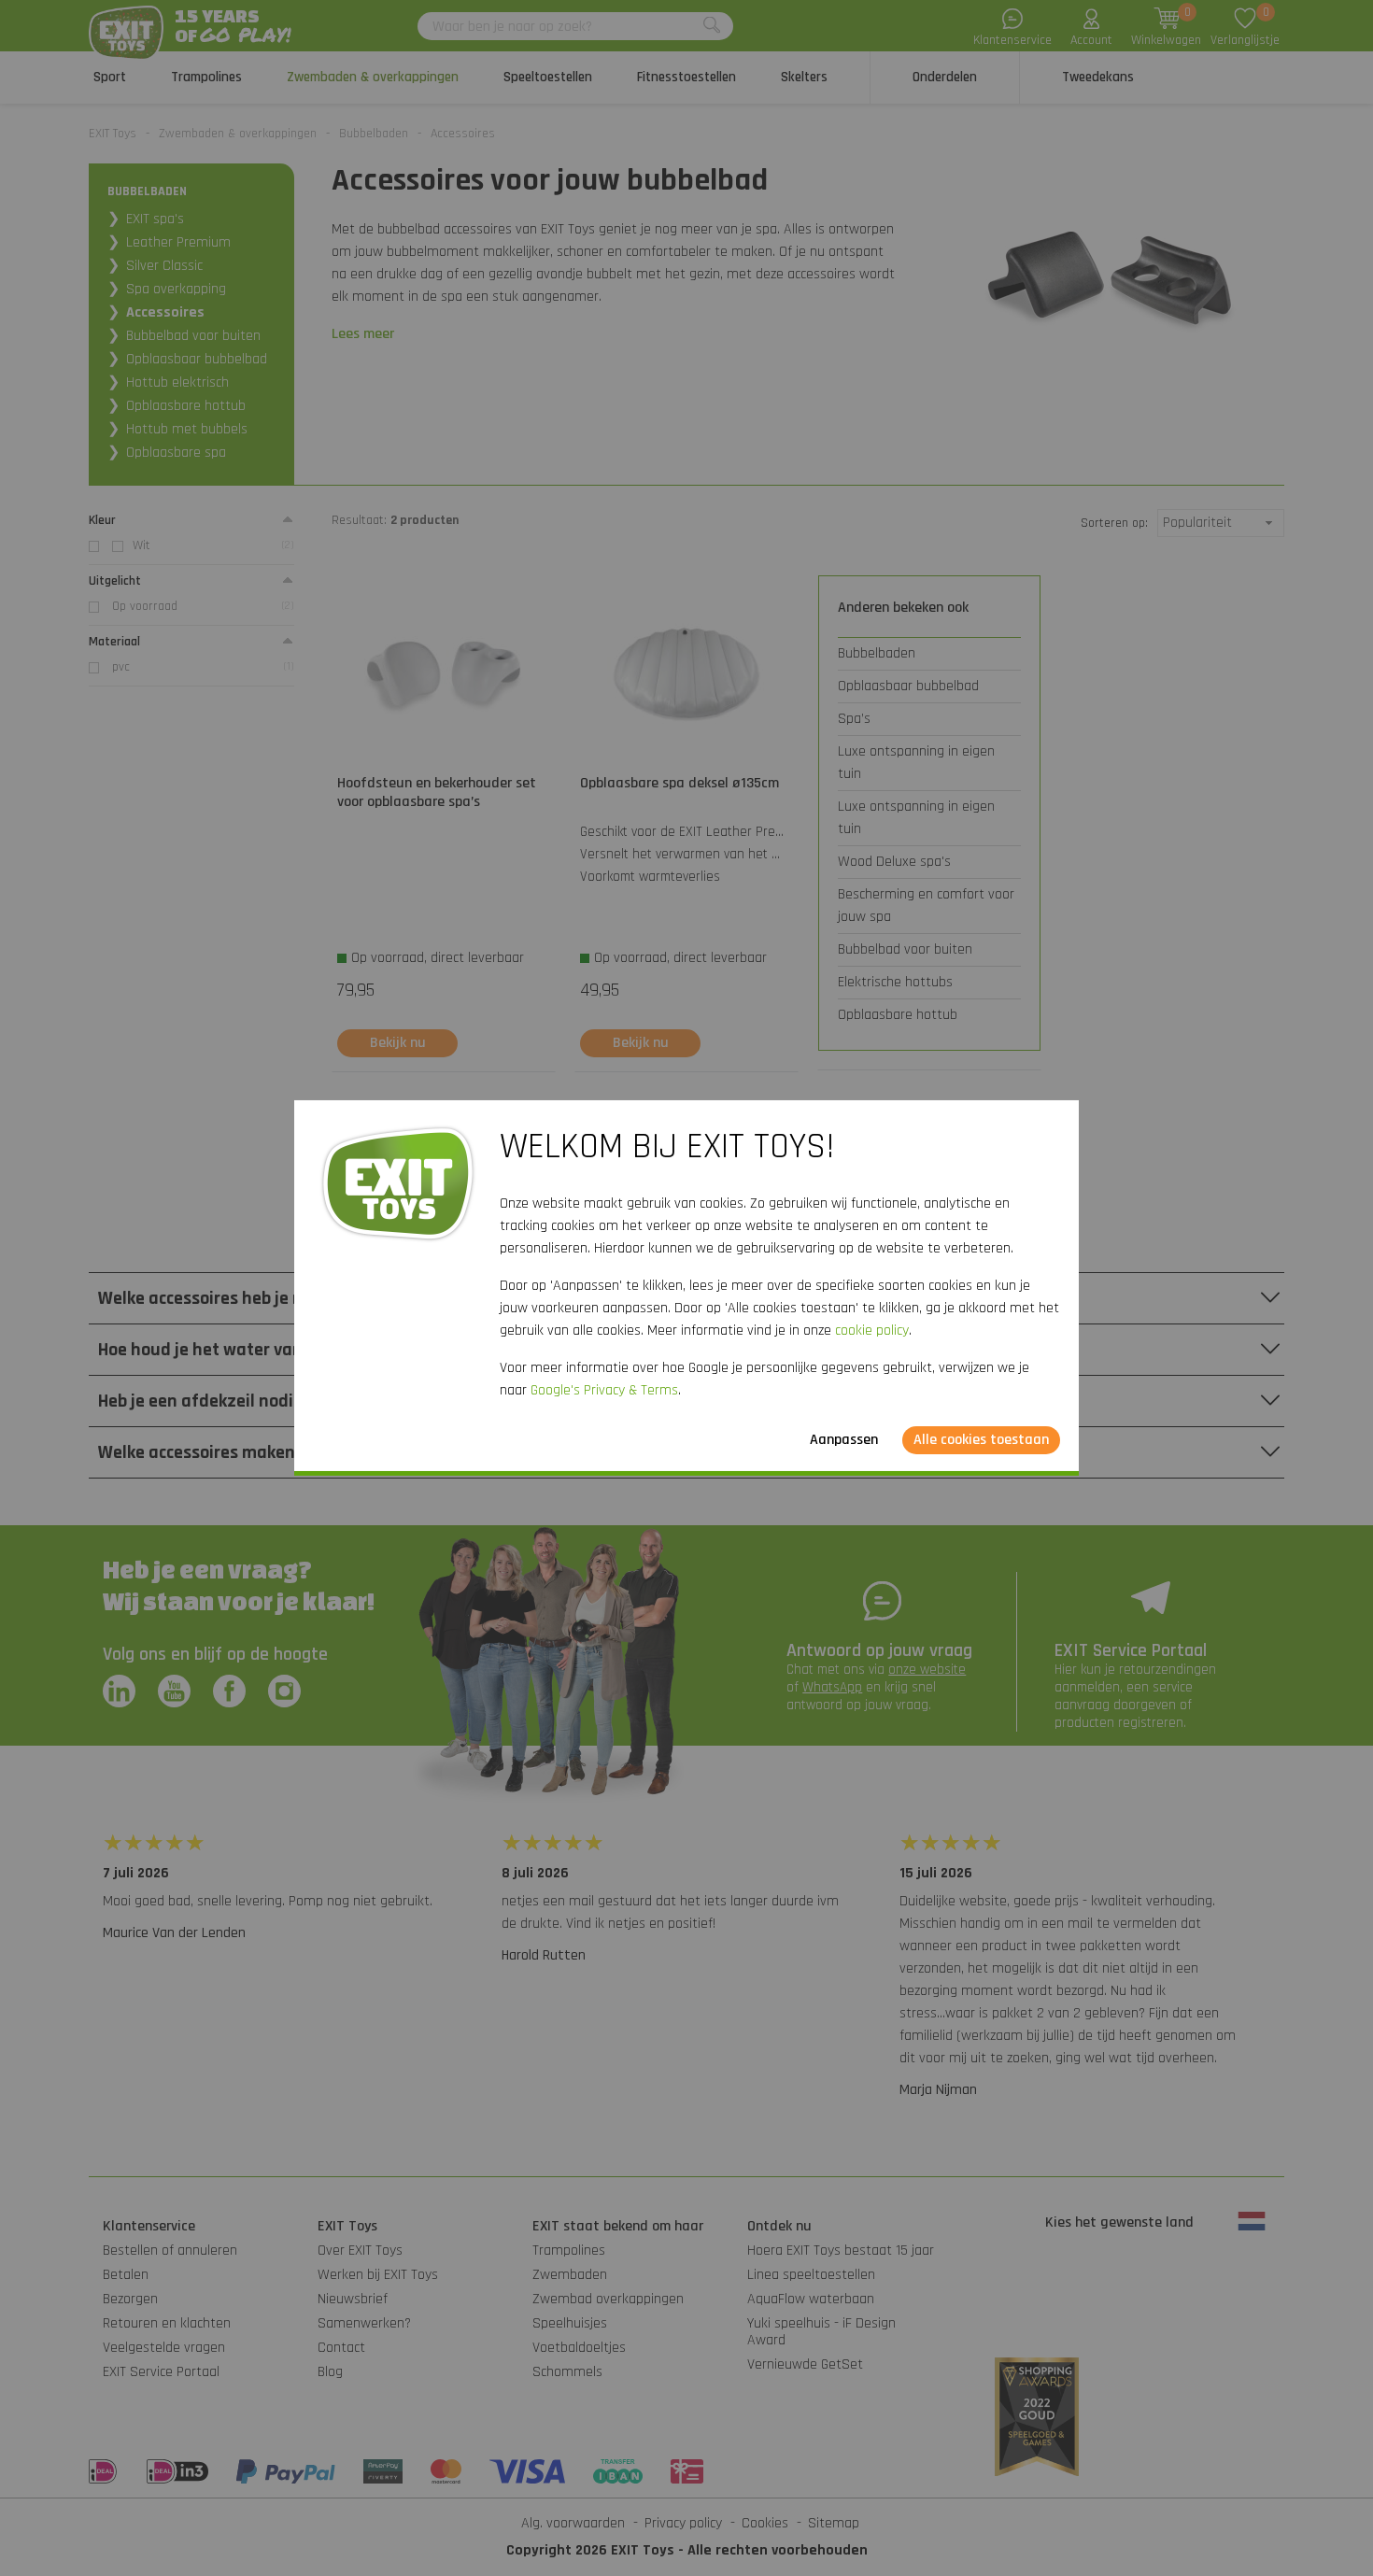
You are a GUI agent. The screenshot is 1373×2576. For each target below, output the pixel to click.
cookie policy (872, 1330)
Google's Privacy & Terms (604, 1390)
